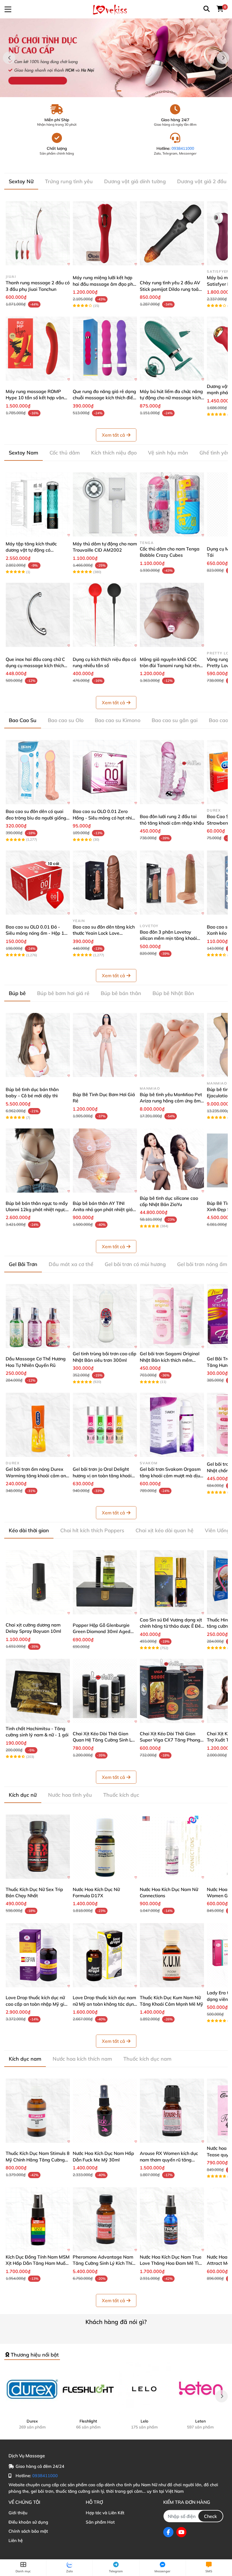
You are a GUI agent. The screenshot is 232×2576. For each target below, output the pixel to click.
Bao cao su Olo (66, 720)
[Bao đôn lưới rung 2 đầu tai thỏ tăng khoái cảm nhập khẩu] (172, 772)
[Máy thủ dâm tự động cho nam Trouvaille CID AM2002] (105, 504)
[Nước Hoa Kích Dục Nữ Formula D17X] (105, 1847)
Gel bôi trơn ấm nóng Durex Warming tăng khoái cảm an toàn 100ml (36, 1475)
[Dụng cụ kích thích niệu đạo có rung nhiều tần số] (105, 615)
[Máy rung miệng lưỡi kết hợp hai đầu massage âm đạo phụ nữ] (105, 233)
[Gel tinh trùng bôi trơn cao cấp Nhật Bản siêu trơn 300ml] (105, 1316)
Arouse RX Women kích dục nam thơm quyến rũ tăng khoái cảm (169, 2160)
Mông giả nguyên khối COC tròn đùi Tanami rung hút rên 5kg (170, 666)
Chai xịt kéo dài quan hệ (165, 1530)
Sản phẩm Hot (100, 2522)
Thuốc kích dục (121, 1795)
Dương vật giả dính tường (135, 181)
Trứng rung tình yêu (69, 181)
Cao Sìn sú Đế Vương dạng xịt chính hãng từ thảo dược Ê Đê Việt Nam (171, 1626)
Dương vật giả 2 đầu (202, 181)
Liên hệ (16, 2540)
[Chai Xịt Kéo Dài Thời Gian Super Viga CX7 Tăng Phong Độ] (172, 1691)
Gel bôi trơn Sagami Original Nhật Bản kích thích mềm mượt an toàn (170, 1360)
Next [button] (223, 58)
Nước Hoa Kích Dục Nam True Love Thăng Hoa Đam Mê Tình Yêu (172, 2263)
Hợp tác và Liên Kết (105, 2513)
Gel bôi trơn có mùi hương (135, 1264)
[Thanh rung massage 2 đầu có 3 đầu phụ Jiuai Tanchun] (38, 233)
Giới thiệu (18, 2513)
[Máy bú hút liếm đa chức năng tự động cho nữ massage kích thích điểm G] (172, 349)
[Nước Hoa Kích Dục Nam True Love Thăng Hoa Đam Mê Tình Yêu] (172, 2219)
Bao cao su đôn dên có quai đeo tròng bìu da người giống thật (36, 818)
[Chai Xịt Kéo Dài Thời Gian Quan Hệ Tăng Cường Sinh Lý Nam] (105, 1691)
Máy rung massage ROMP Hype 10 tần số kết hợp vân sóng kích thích (35, 398)
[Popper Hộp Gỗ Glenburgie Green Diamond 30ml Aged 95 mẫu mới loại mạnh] (105, 1582)
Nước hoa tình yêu (70, 1795)
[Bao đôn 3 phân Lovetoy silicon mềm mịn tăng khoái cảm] (172, 883)
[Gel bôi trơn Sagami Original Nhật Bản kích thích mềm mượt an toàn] (172, 1316)
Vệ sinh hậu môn (168, 453)
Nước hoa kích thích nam (82, 2059)
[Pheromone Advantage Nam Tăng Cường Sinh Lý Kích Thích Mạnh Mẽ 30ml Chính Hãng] (105, 2219)
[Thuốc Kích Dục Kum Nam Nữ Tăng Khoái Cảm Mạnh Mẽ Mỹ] (172, 1955)
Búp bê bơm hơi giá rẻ (63, 993)
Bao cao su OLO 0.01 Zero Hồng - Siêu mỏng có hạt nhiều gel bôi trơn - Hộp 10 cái (105, 818)
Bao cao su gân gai (175, 720)
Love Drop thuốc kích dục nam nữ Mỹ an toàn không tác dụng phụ (105, 2004)
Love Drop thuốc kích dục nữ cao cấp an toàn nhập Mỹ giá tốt (36, 2004)
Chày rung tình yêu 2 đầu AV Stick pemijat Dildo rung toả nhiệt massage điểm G (170, 289)
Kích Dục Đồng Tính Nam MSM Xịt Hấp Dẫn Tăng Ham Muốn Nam (38, 2263)
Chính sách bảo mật (28, 2531)
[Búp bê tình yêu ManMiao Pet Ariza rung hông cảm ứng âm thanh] (172, 1045)
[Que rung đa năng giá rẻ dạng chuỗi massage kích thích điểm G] (105, 349)
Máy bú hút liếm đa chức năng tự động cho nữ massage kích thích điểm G (171, 398)
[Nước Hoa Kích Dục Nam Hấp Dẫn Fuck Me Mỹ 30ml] (105, 2111)
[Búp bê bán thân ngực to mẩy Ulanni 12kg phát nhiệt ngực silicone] (38, 1161)
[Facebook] (168, 2532)
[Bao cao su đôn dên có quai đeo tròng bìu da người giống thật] (38, 772)
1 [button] (113, 91)
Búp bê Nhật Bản (173, 993)
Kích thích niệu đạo (114, 453)
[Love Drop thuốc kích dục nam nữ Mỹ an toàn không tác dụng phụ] (105, 1955)
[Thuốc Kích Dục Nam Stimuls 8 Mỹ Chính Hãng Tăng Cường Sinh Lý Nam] (38, 2111)
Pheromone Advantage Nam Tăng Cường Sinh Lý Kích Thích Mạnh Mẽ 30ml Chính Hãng (105, 2263)
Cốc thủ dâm (65, 453)
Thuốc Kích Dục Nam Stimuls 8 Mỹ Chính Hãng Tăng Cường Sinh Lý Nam (38, 2160)
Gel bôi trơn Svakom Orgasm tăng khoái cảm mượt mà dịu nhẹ (170, 1475)
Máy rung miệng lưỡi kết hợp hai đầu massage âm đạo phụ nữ (104, 284)
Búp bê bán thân (121, 993)
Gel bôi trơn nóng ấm (202, 1264)
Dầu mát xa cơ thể (71, 1264)
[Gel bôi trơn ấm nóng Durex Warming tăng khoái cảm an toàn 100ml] (38, 1425)
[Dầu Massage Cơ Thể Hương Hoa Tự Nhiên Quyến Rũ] (38, 1316)
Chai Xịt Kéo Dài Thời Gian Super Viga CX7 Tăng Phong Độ (170, 1740)
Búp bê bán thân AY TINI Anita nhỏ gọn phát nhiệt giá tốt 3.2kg (103, 1210)
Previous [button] (9, 58)
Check (210, 2516)
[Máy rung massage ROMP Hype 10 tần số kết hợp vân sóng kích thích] (38, 349)
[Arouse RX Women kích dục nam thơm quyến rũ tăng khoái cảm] (172, 2111)
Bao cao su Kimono (118, 720)
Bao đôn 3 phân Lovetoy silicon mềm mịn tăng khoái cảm (168, 938)
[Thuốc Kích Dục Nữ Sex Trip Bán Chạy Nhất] (38, 1847)
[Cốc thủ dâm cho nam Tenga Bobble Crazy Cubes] (172, 504)
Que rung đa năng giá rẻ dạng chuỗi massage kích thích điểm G (105, 398)
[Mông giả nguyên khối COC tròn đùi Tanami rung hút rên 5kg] (172, 615)
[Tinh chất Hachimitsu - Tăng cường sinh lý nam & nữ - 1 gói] (38, 1691)
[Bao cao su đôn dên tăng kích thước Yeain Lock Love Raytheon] (105, 883)
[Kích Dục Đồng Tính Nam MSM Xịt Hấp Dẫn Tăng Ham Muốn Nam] (38, 2219)
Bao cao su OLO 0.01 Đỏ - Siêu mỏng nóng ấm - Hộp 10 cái (36, 933)
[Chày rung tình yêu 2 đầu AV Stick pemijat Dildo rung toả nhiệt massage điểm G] (172, 233)
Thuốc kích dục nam (147, 2059)
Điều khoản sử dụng (28, 2522)
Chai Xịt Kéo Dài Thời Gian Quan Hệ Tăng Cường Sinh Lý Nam (103, 1740)
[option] (116, 58)
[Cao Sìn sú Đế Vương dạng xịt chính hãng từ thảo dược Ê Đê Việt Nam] (172, 1582)
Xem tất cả (113, 435)
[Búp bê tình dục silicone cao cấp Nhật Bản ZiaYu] (172, 1161)
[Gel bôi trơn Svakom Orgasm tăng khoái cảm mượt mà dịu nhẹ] (172, 1425)
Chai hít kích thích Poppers (92, 1530)
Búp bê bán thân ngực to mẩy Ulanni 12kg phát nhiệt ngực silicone (37, 1210)
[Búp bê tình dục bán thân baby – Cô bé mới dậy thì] (38, 1045)
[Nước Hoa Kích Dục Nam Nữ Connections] (172, 1847)
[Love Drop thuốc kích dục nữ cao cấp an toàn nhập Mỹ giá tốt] (38, 1955)
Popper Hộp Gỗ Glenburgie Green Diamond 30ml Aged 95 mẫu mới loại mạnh (102, 1631)
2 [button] (119, 91)
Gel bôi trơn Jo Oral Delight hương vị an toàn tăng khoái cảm (102, 1475)
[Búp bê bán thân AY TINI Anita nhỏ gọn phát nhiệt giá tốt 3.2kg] (105, 1161)
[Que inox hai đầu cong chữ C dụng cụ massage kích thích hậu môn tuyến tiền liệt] (38, 615)
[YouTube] (181, 2532)
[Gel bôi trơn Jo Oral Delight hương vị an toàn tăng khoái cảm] (105, 1425)
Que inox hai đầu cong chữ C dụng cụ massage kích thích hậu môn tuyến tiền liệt (35, 666)
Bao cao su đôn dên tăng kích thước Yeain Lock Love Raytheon (104, 933)
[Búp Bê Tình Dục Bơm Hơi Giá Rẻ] (105, 1045)
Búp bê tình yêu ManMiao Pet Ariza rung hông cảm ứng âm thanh (171, 1101)
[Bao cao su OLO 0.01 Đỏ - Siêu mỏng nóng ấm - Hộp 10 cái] (38, 883)
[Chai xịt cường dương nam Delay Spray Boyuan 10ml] (38, 1582)
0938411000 (183, 148)
